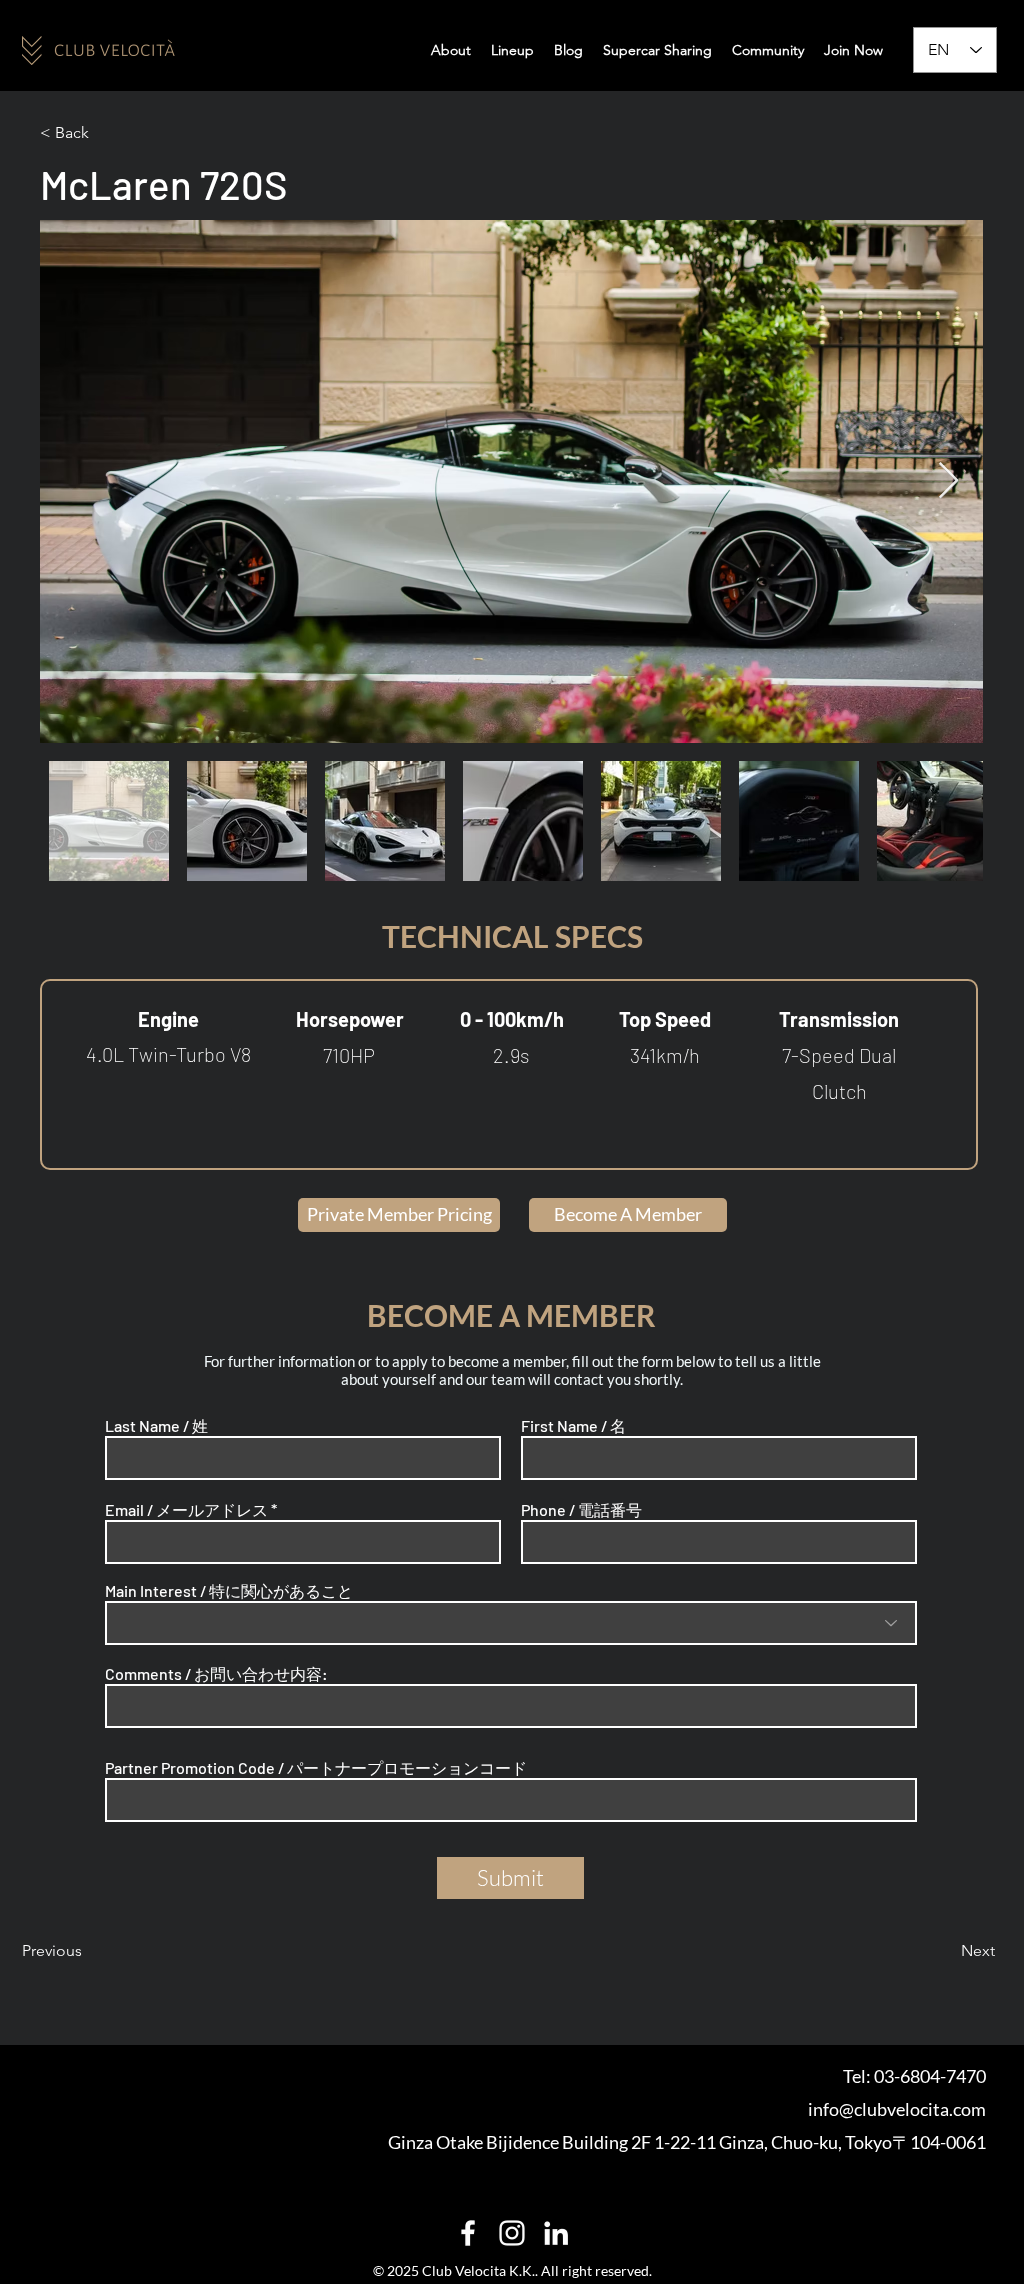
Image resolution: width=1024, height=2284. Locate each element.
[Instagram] (512, 2233)
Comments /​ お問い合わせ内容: (216, 1674)
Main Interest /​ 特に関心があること (229, 1591)
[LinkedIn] (556, 2233)
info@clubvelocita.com (897, 2109)
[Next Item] (948, 481)
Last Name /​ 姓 (156, 1426)
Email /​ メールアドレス (186, 1510)
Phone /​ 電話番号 (581, 1510)
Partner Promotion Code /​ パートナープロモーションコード (316, 1768)
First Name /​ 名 (573, 1426)
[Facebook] (468, 2233)
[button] (768, 50)
